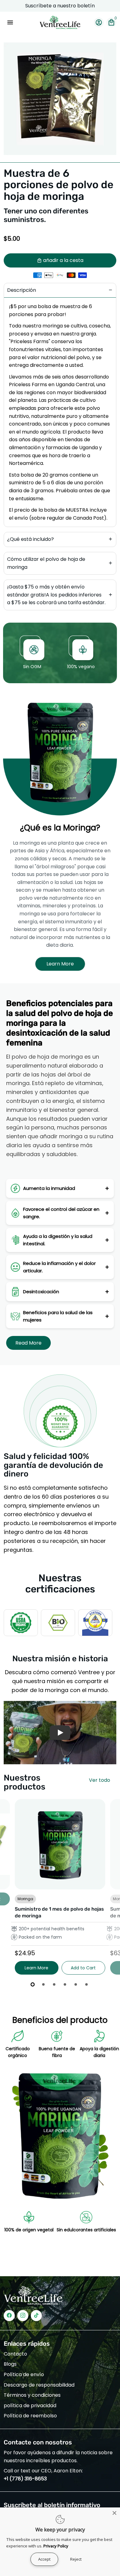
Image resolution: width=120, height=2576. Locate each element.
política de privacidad (30, 2406)
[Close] (114, 2513)
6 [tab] (87, 1984)
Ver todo (100, 1780)
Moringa (25, 1899)
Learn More (60, 964)
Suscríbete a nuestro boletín (60, 6)
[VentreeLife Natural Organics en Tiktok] (36, 2315)
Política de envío (24, 2374)
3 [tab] (55, 1984)
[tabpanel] (60, 1887)
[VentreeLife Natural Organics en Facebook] (9, 2315)
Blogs (10, 2364)
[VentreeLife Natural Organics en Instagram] (23, 2315)
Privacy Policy (56, 2546)
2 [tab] (44, 1984)
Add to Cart (83, 1968)
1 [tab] (33, 1984)
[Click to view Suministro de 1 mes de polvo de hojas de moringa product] (60, 1844)
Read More (28, 1343)
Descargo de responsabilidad (39, 2385)
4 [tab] (65, 1984)
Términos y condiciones (32, 2395)
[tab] (60, 290)
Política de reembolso (30, 2416)
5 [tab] (76, 1984)
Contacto (15, 2354)
